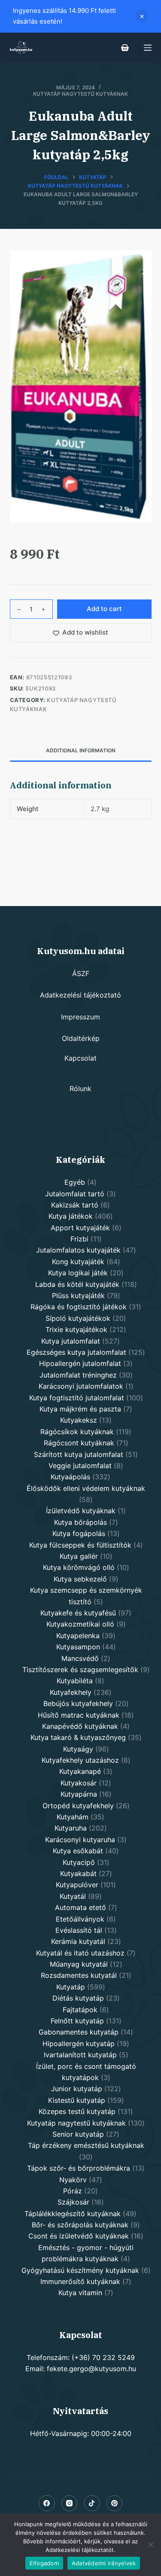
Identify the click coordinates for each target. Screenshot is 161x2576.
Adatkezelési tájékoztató (80, 995)
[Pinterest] (115, 2503)
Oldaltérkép (81, 1038)
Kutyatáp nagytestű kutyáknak (80, 94)
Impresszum (80, 1017)
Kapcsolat (80, 1058)
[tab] (81, 751)
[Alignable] (92, 2503)
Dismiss (142, 16)
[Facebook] (47, 2503)
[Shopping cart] (125, 48)
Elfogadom (44, 2563)
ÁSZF (81, 973)
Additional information (81, 750)
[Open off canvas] (148, 48)
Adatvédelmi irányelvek (104, 2563)
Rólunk (80, 1089)
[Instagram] (70, 2503)
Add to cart (104, 609)
